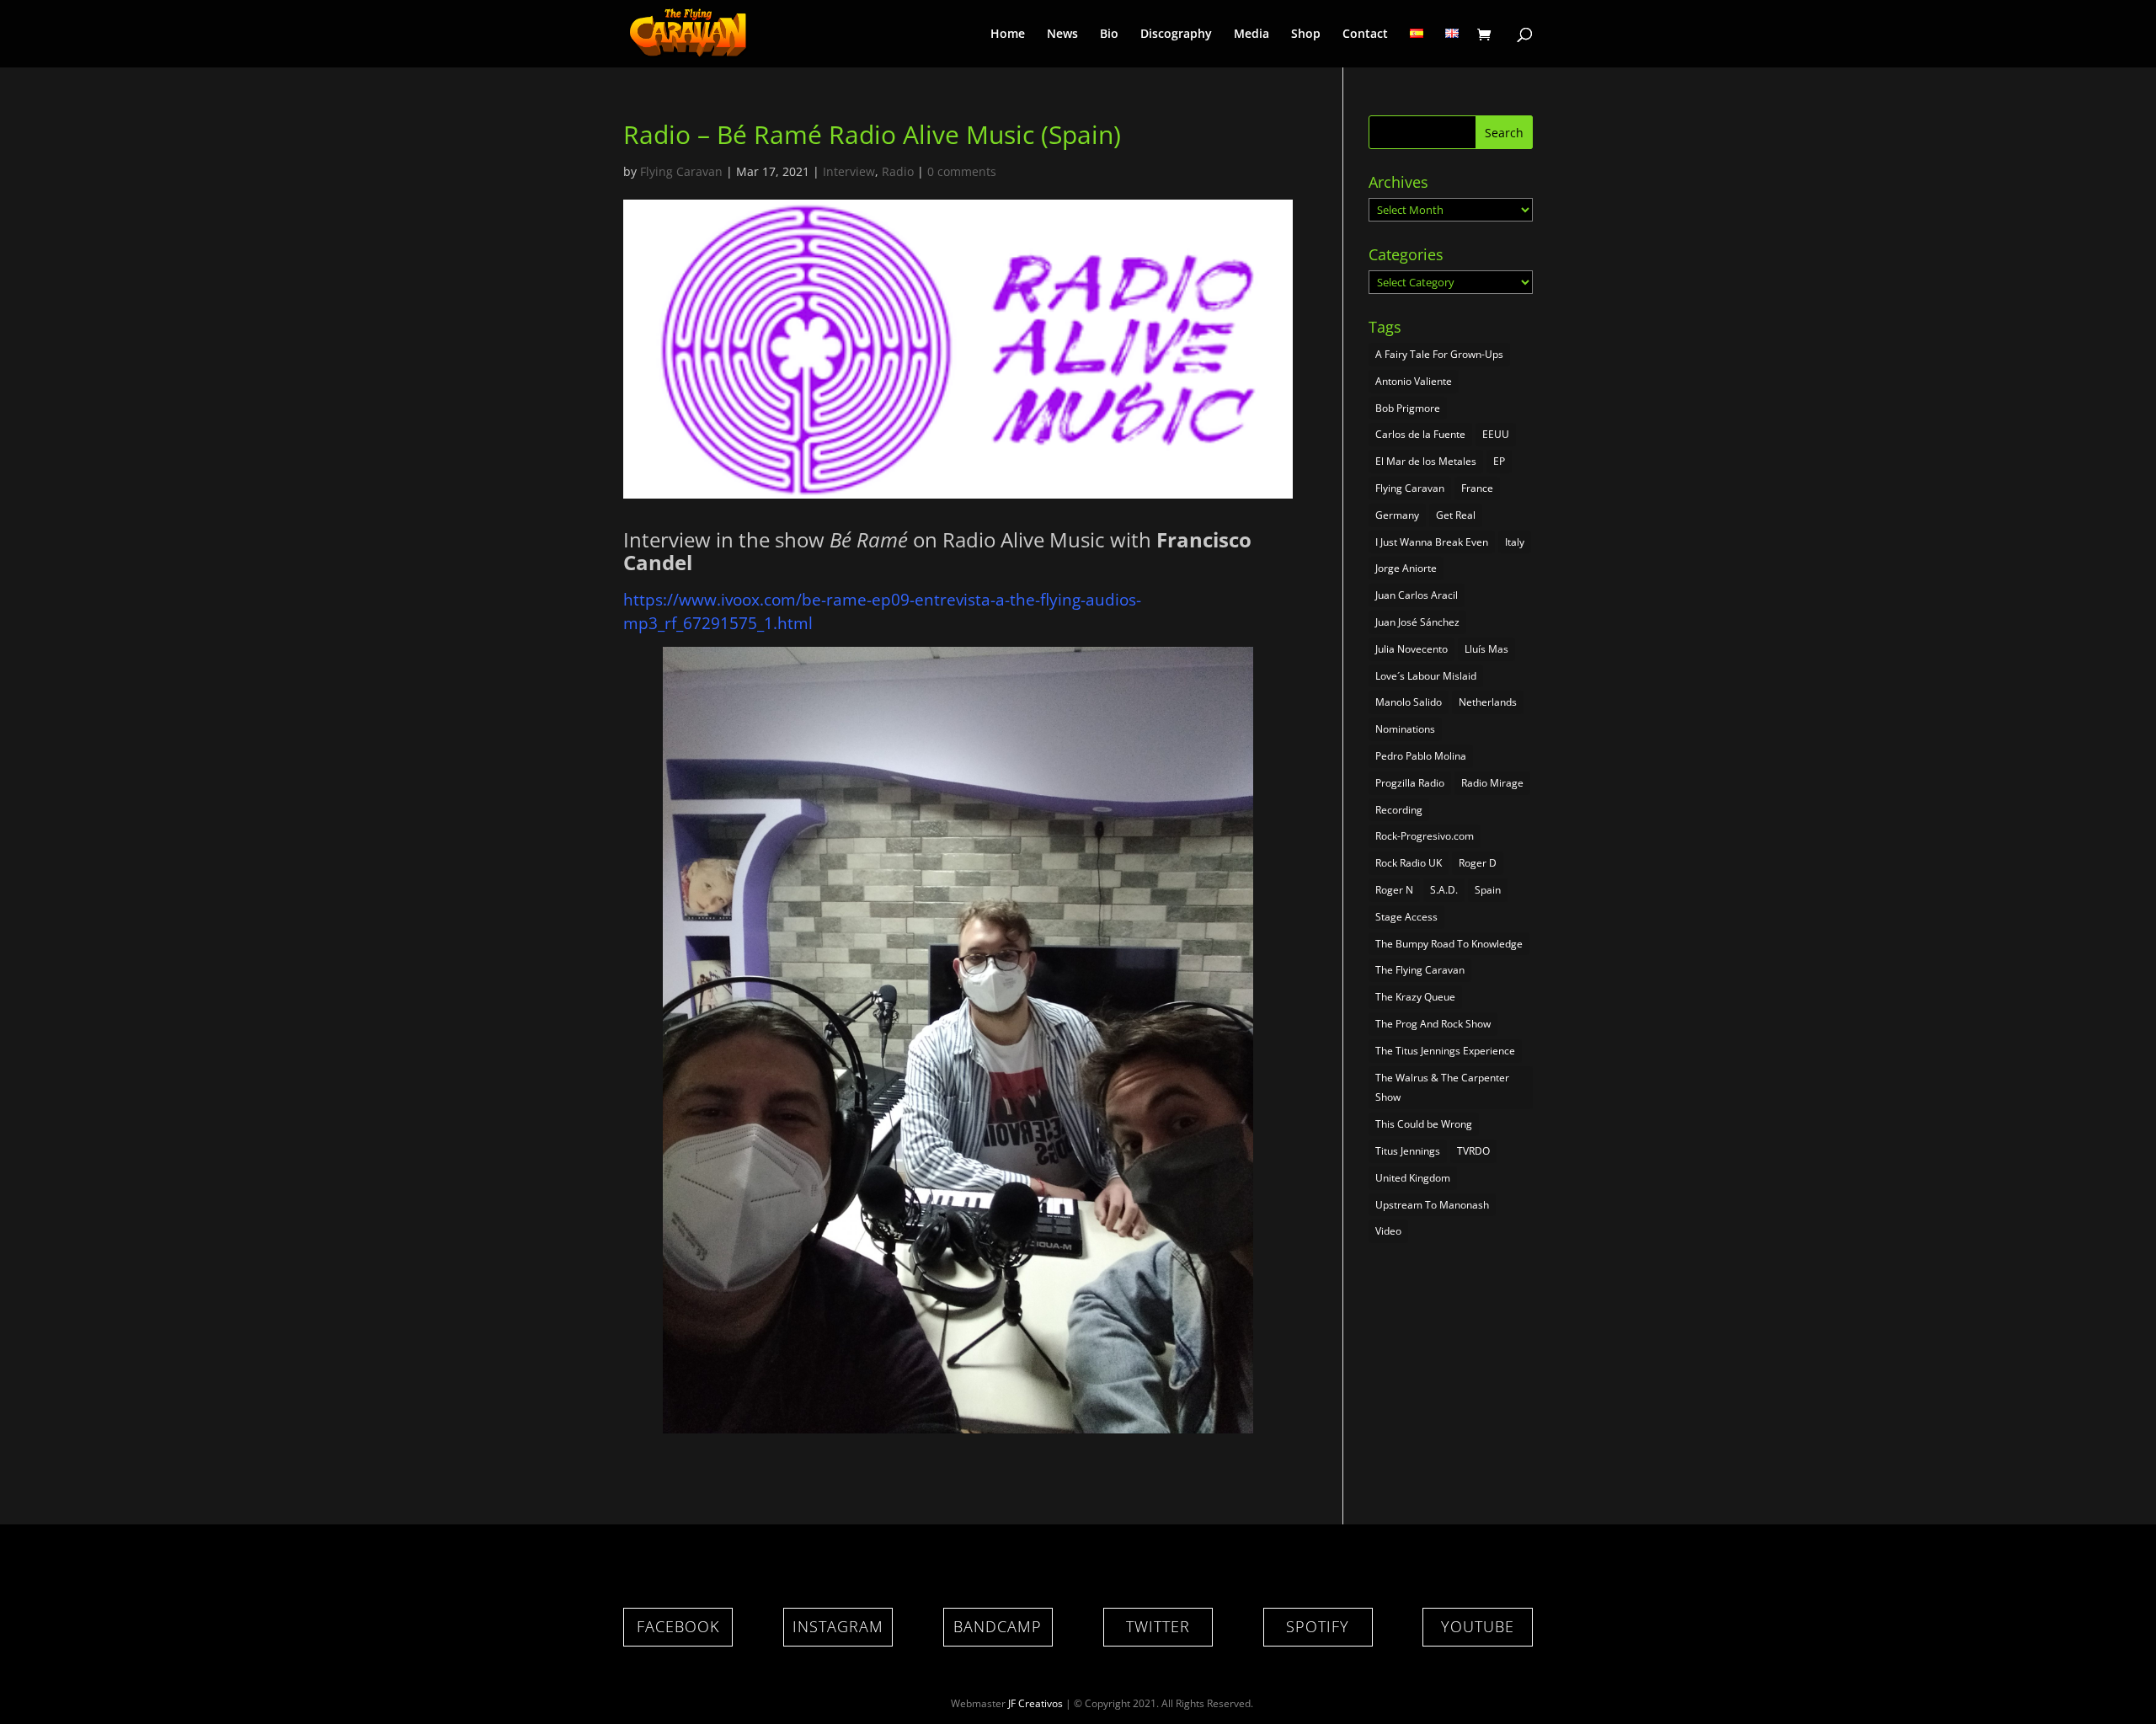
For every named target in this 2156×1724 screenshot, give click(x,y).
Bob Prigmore (1408, 408)
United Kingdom (1413, 1178)
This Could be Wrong (1424, 1124)
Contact (1365, 35)
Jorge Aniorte (1406, 568)
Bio (1109, 35)
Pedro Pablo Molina (1421, 756)
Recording (1399, 810)
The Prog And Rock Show (1433, 1024)
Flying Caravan (681, 171)
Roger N (1394, 890)
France (1477, 488)
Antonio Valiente (1414, 381)
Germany (1397, 515)
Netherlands (1488, 702)
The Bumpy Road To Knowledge (1449, 944)
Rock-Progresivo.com (1425, 836)
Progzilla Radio (1410, 783)
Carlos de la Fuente (1420, 434)
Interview (849, 171)
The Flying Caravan (1420, 970)
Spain (1488, 890)
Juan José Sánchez (1417, 622)
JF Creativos (1035, 1703)
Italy (1515, 542)
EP (1499, 461)
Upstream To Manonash (1432, 1205)
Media (1251, 35)
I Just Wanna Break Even (1432, 542)
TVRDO (1473, 1151)
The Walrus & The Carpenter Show (1442, 1088)
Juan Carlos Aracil (1417, 595)
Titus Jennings (1408, 1151)
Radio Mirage (1492, 783)
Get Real (1456, 515)
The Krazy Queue (1415, 997)
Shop (1306, 35)
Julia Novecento (1412, 649)
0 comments (962, 171)
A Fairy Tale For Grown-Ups (1439, 354)
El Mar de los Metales (1426, 461)
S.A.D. (1444, 890)
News (1062, 35)
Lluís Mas (1486, 649)
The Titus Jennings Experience (1445, 1051)
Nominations (1405, 729)
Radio (898, 171)
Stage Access (1406, 917)
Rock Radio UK (1409, 863)
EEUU (1496, 434)
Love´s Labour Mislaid (1426, 676)
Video (1388, 1231)
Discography (1176, 35)
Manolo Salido (1409, 702)
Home (1008, 35)
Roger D (1478, 863)
